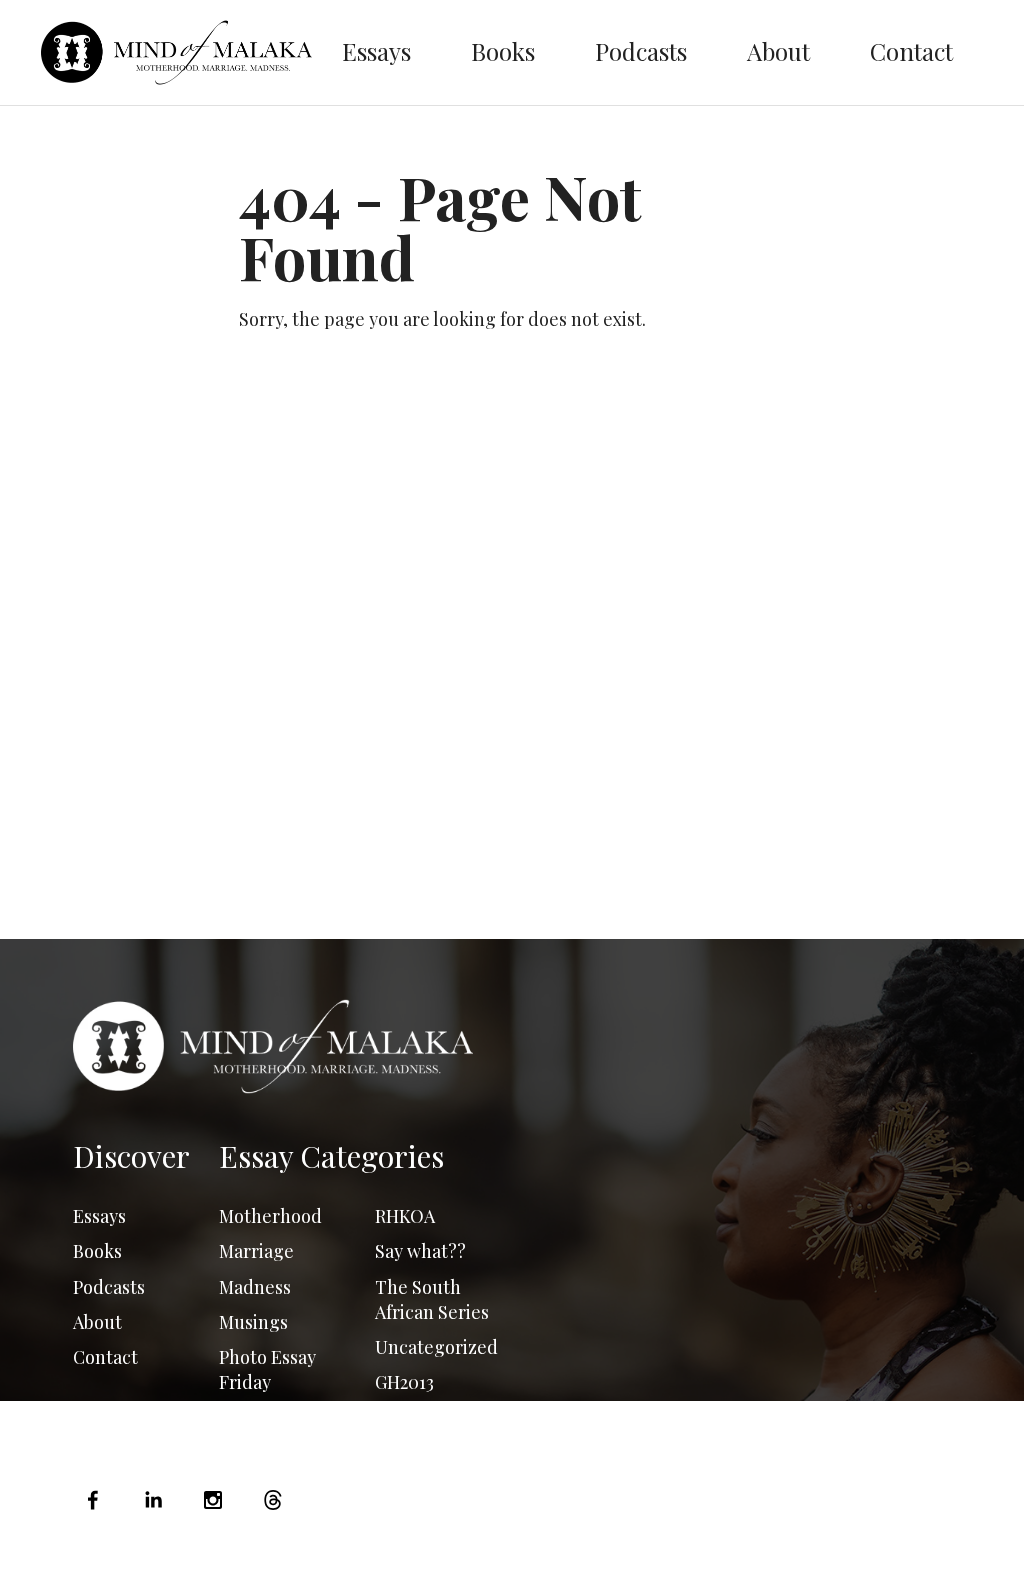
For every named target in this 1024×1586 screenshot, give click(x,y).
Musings (253, 1322)
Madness (255, 1287)
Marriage (256, 1251)
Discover (131, 1156)
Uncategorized (436, 1347)
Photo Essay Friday (267, 1369)
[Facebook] (98, 1500)
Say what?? (420, 1251)
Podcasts (641, 51)
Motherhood (270, 1216)
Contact (911, 51)
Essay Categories (331, 1156)
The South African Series (432, 1299)
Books (503, 51)
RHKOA (405, 1216)
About (778, 51)
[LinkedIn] (153, 1500)
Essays (376, 51)
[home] (176, 52)
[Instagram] (213, 1500)
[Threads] (273, 1500)
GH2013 (404, 1382)
